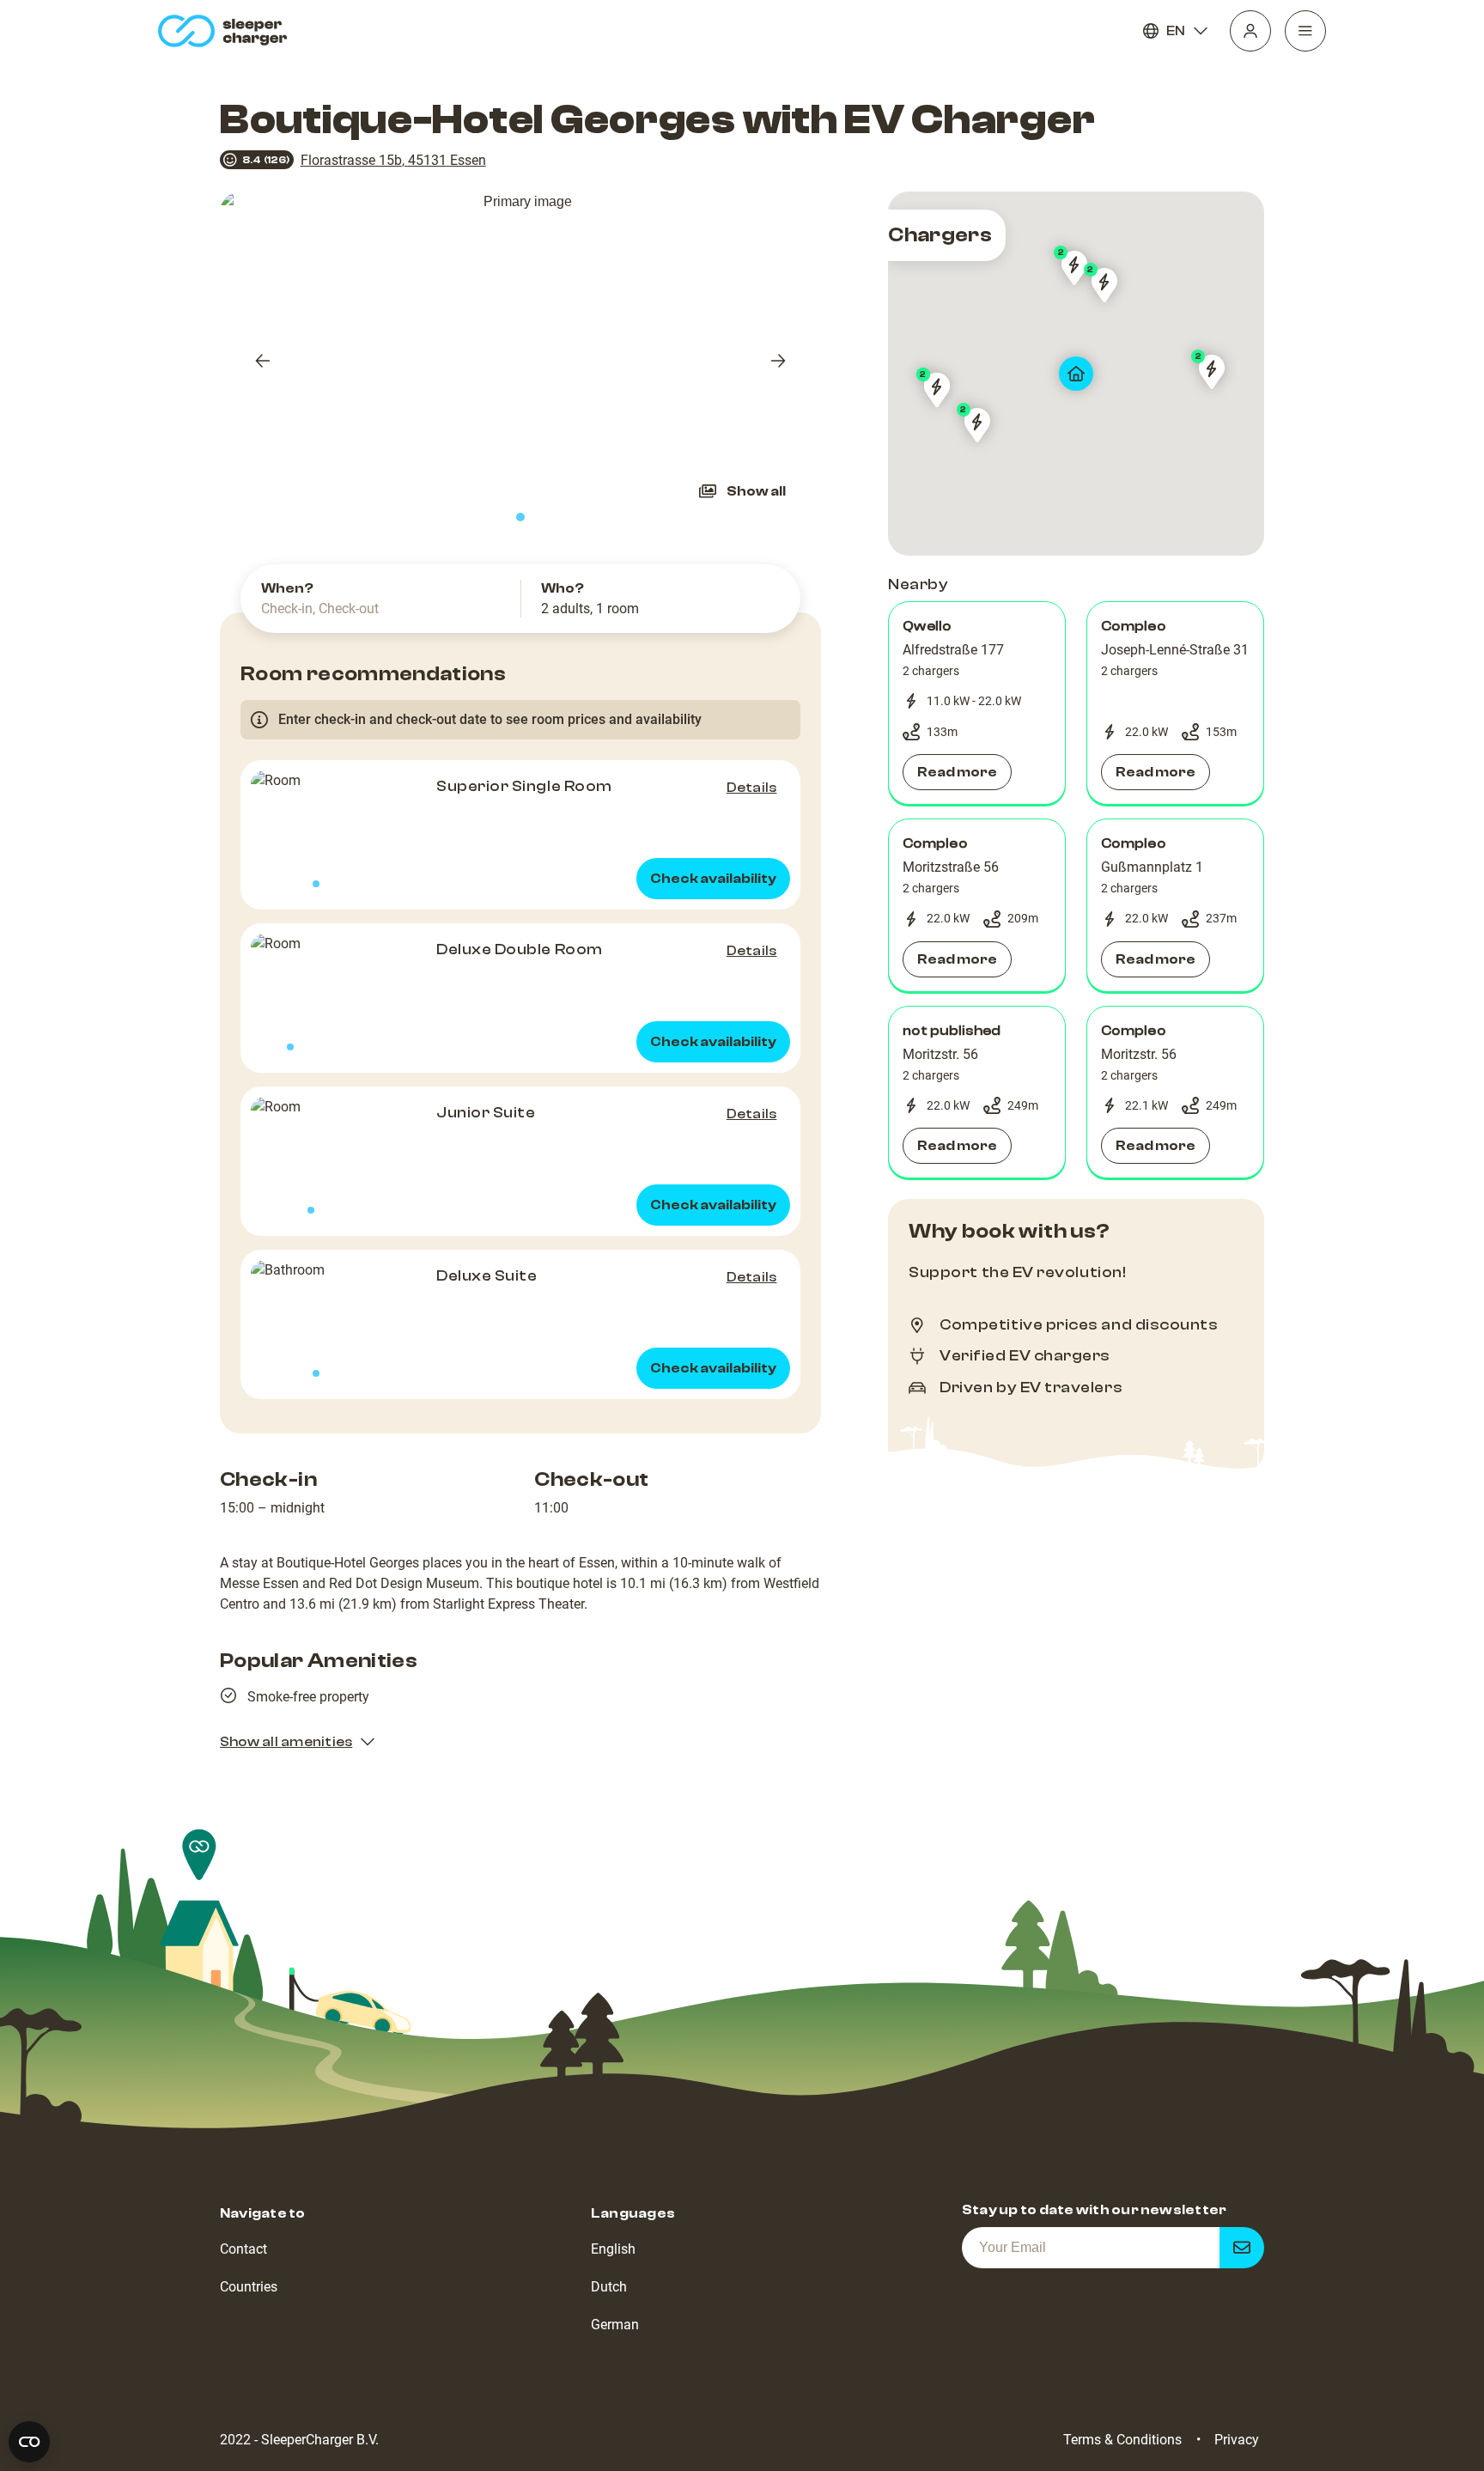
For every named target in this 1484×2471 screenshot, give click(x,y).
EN (1176, 31)
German (615, 2325)
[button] (977, 703)
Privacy (1237, 2440)
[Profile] (1250, 31)
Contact (243, 2249)
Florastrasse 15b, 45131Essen (393, 160)
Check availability (713, 879)
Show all (756, 491)
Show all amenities (286, 1742)
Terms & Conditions (1122, 2440)
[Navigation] (1305, 31)
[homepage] (226, 31)
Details (752, 788)
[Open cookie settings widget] (29, 2442)
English (613, 2249)
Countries (249, 2287)
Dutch (609, 2287)
